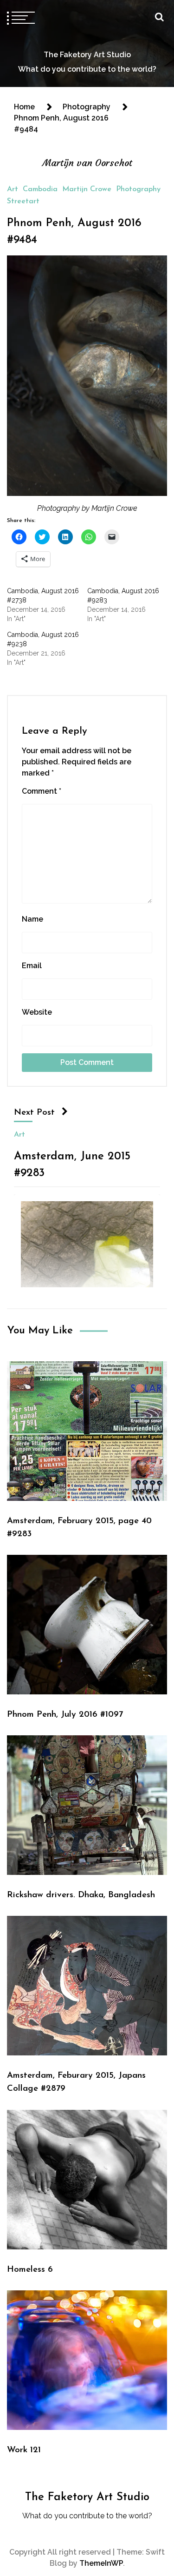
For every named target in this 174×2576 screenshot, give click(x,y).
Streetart (23, 201)
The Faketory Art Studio (87, 55)
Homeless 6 (30, 2270)
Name (32, 919)
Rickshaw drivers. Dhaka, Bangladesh (81, 1895)
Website (37, 1012)
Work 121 (24, 2450)
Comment (42, 791)
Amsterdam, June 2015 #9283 (72, 1165)
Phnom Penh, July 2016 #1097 (65, 1715)
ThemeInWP (101, 2563)
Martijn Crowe (87, 189)
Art (13, 189)
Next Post (34, 1113)
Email (32, 966)
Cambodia (40, 189)
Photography (138, 189)
